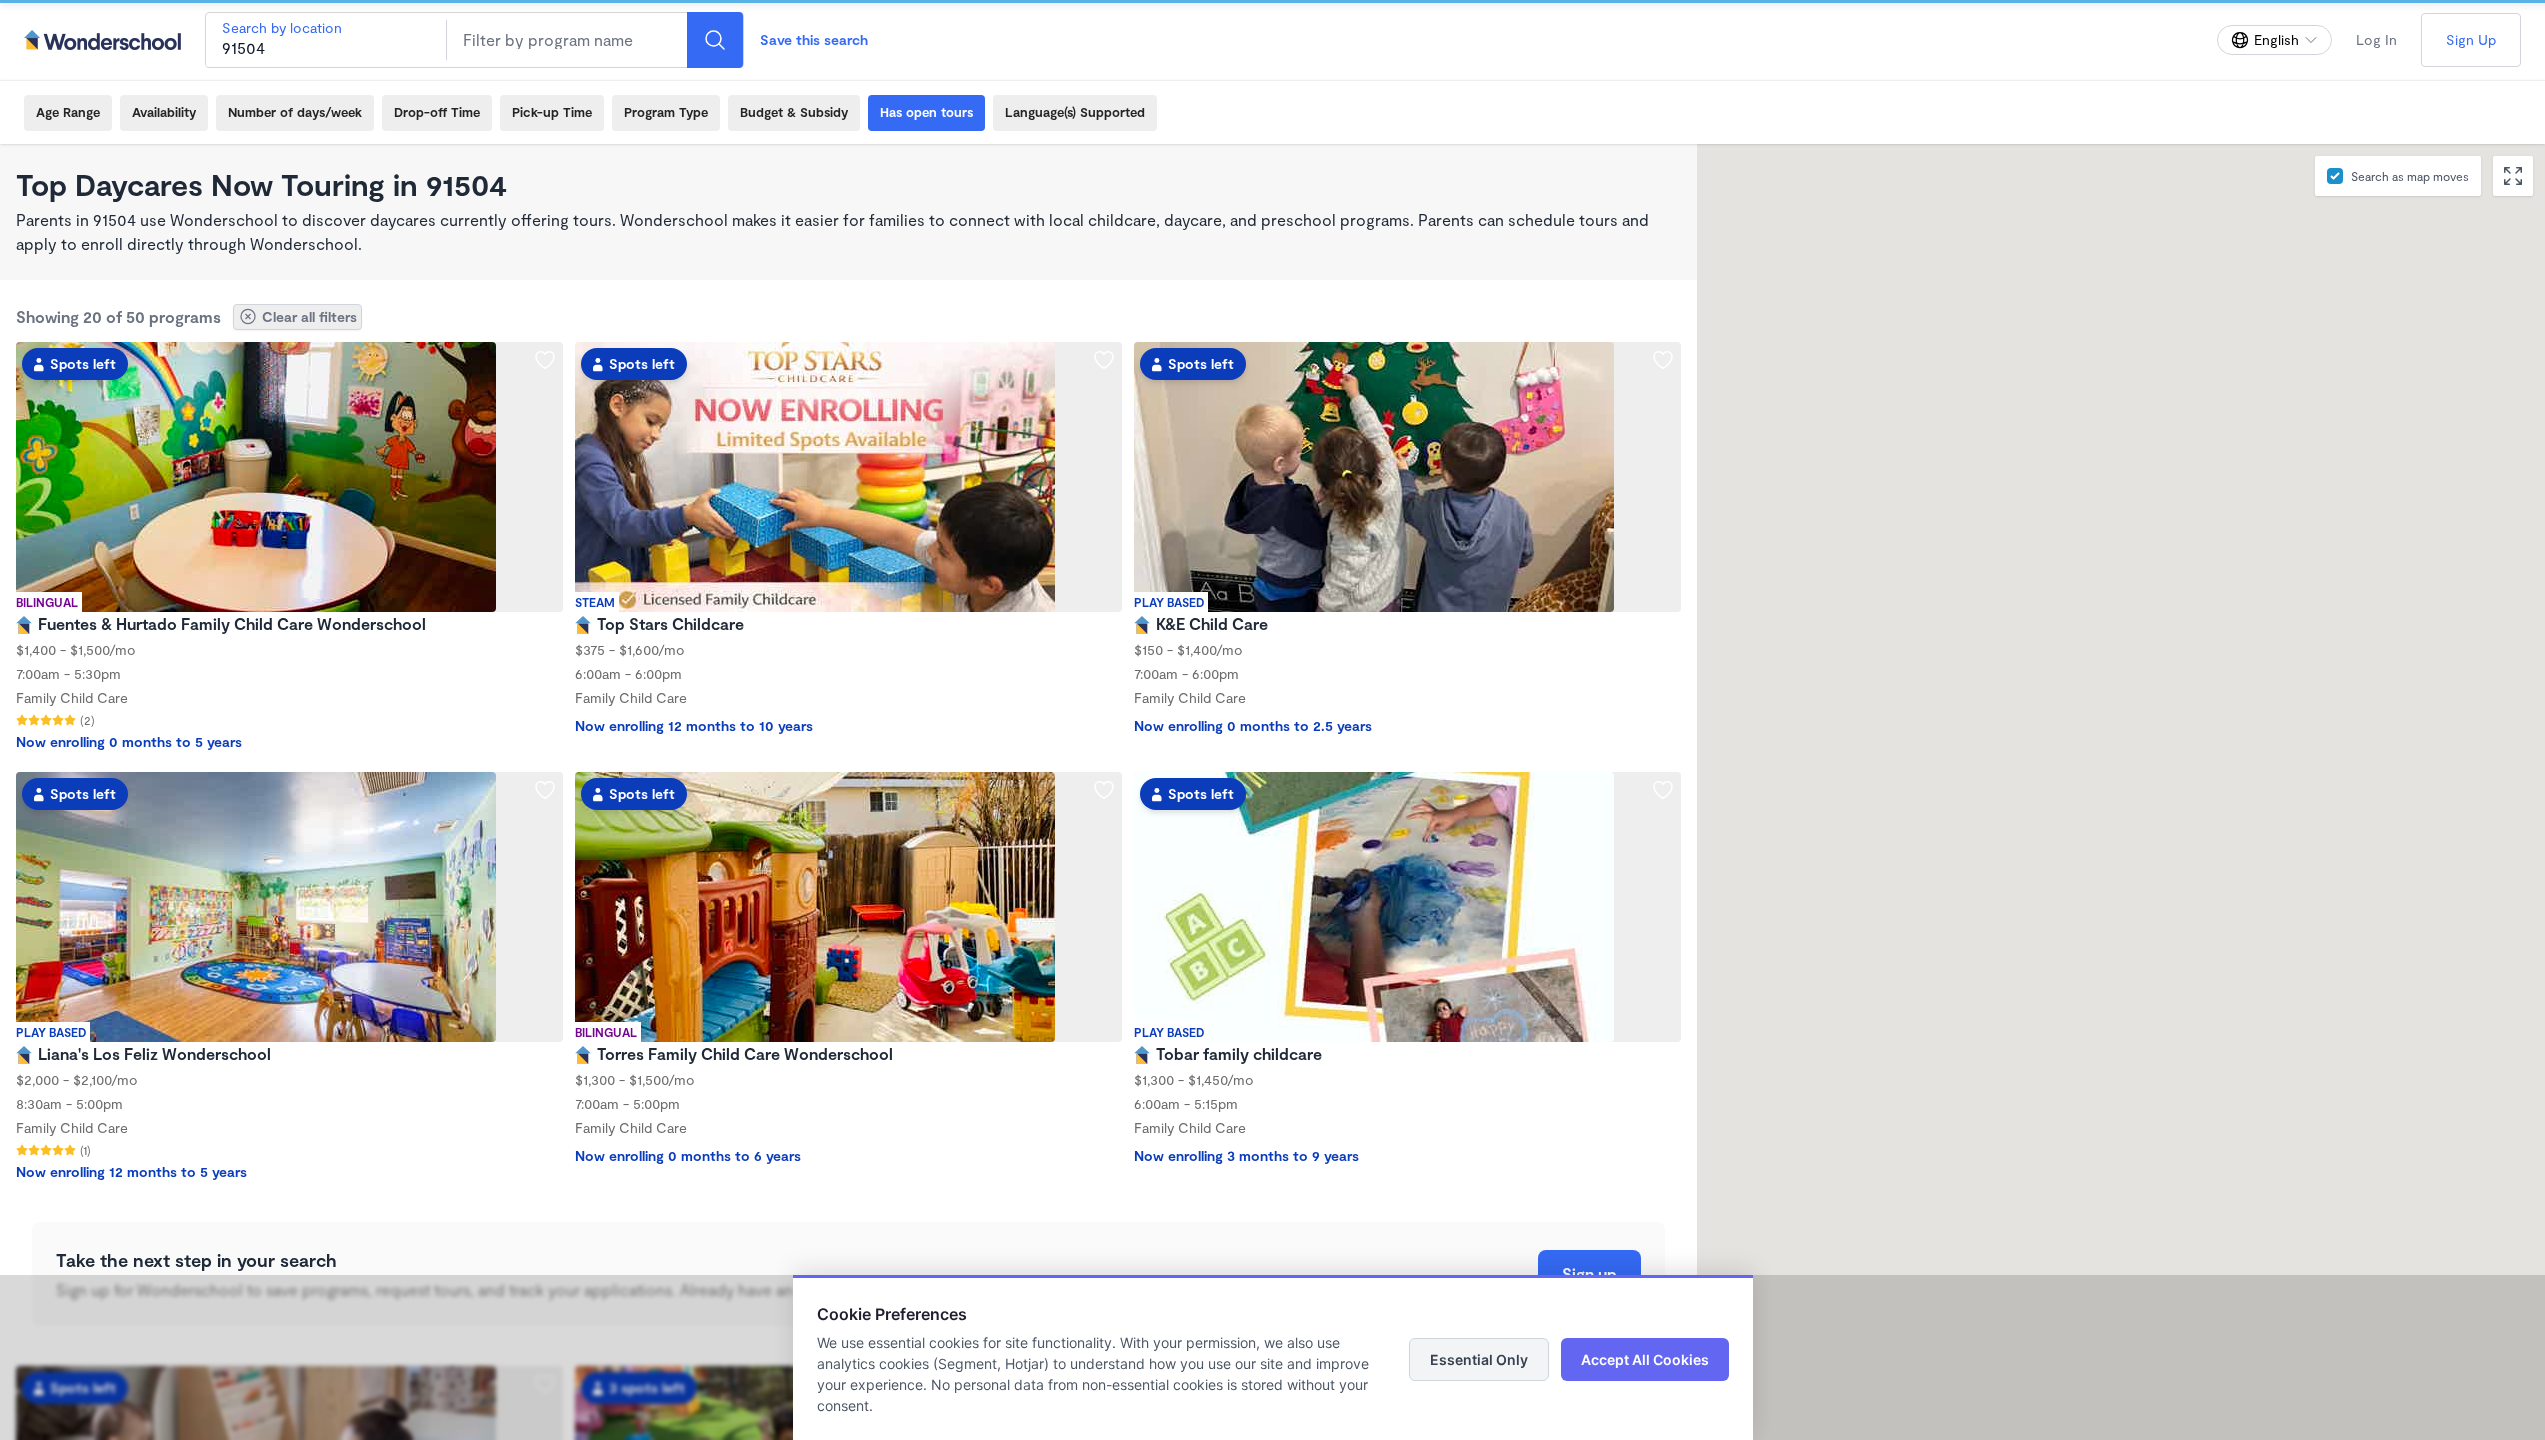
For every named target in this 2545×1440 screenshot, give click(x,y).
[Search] (715, 40)
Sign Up (2471, 39)
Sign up (1589, 1273)
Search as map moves (2410, 176)
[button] (2034, 727)
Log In (2376, 39)
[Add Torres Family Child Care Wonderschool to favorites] (1104, 790)
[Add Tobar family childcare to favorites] (1663, 790)
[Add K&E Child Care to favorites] (1663, 360)
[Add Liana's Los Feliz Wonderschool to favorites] (545, 790)
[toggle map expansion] (2513, 176)
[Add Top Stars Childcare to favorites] (1104, 360)
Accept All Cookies (1645, 1359)
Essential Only (1479, 1359)
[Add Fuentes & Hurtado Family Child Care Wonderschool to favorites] (545, 360)
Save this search (814, 39)
